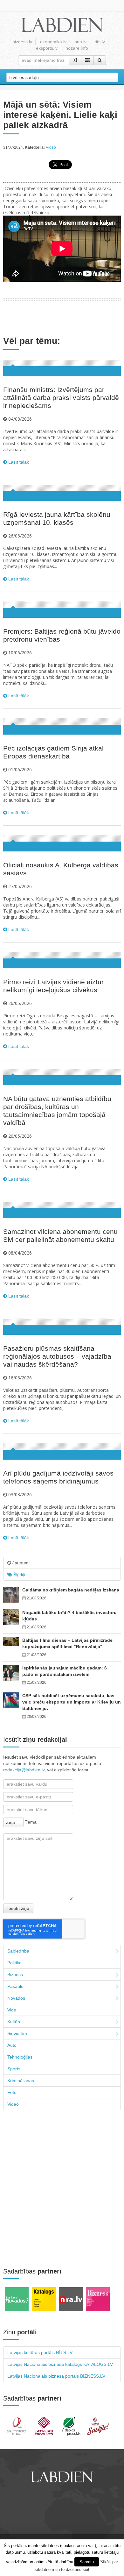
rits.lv (100, 42)
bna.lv (80, 42)
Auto (12, 2045)
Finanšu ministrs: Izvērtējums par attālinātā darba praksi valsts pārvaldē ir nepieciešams (61, 398)
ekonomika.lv (53, 42)
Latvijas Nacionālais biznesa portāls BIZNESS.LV (56, 2376)
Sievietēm (17, 2033)
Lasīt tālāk (18, 462)
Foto (12, 2092)
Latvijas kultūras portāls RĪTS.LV (40, 2352)
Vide (12, 2010)
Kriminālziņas (21, 2081)
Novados (16, 1998)
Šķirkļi (19, 1575)
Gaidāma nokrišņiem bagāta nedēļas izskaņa (71, 1590)
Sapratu (87, 2562)
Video (51, 147)
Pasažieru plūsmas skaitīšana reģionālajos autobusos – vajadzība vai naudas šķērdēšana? (57, 1356)
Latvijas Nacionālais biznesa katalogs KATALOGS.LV (60, 2364)
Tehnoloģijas (20, 2057)
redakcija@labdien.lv (24, 1770)
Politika (14, 1963)
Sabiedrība (18, 1951)
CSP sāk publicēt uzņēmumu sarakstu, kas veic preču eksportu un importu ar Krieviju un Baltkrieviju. (72, 1702)
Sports (14, 2069)
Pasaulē (15, 1986)
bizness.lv (22, 42)
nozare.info (77, 48)
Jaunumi (20, 1563)
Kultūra (14, 2022)
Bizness (15, 1975)
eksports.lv (47, 48)
